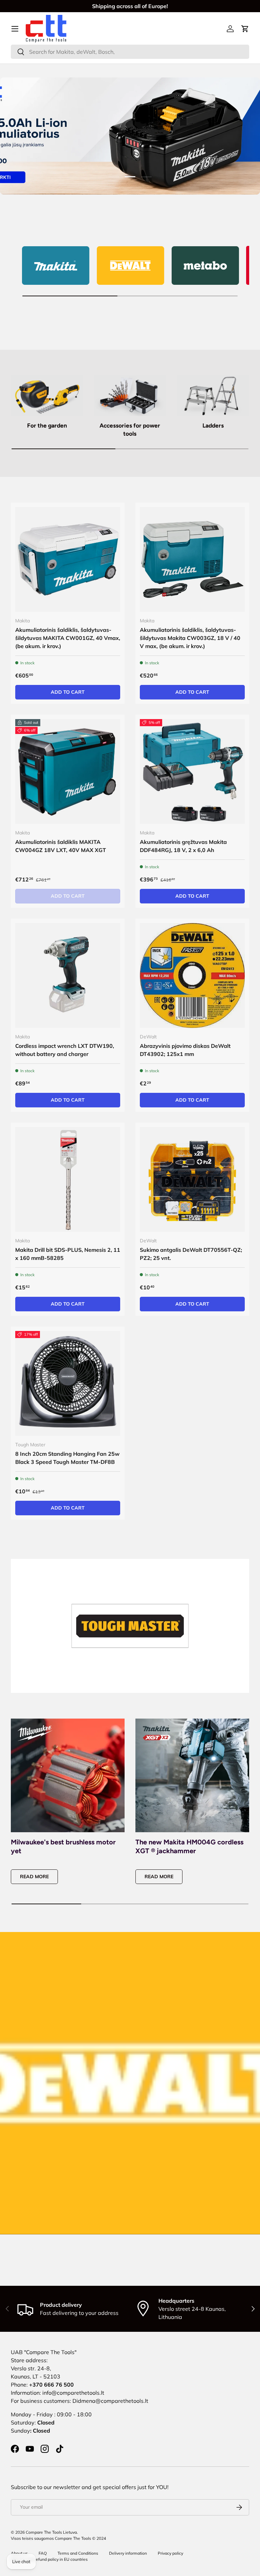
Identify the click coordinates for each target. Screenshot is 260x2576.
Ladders (213, 425)
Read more (34, 1877)
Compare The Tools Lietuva (51, 2532)
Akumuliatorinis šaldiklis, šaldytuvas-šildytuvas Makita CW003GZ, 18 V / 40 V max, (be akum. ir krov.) (190, 638)
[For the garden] (47, 396)
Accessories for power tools (130, 430)
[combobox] (130, 52)
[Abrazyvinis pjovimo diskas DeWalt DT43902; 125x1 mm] (192, 975)
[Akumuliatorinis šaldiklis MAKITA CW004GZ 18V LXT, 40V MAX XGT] (68, 772)
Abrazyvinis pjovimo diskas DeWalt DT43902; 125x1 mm (185, 1050)
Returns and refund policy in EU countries (49, 2559)
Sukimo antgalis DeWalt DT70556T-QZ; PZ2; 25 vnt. (191, 1254)
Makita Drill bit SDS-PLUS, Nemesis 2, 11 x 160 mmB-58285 (68, 1254)
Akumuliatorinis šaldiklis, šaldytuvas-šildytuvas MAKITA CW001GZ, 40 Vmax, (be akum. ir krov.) (68, 638)
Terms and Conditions (78, 2553)
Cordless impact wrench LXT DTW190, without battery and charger (65, 1050)
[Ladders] (213, 396)
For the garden (47, 425)
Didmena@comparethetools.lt (110, 2401)
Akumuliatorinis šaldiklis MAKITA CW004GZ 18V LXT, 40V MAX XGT (61, 846)
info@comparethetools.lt (73, 2393)
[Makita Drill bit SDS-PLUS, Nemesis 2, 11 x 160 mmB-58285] (68, 1179)
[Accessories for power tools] (130, 396)
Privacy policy (170, 2553)
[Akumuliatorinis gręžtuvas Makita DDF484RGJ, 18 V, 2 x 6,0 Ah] (192, 772)
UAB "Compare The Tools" (44, 2352)
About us (19, 2553)
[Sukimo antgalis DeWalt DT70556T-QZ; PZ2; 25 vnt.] (192, 1179)
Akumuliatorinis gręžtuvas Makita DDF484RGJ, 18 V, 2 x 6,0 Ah (183, 846)
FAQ (43, 2553)
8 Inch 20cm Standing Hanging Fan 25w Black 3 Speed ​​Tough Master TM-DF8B (67, 1458)
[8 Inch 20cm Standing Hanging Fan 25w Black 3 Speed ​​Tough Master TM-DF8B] (68, 1383)
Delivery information (128, 2553)
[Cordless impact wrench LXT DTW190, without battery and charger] (68, 975)
